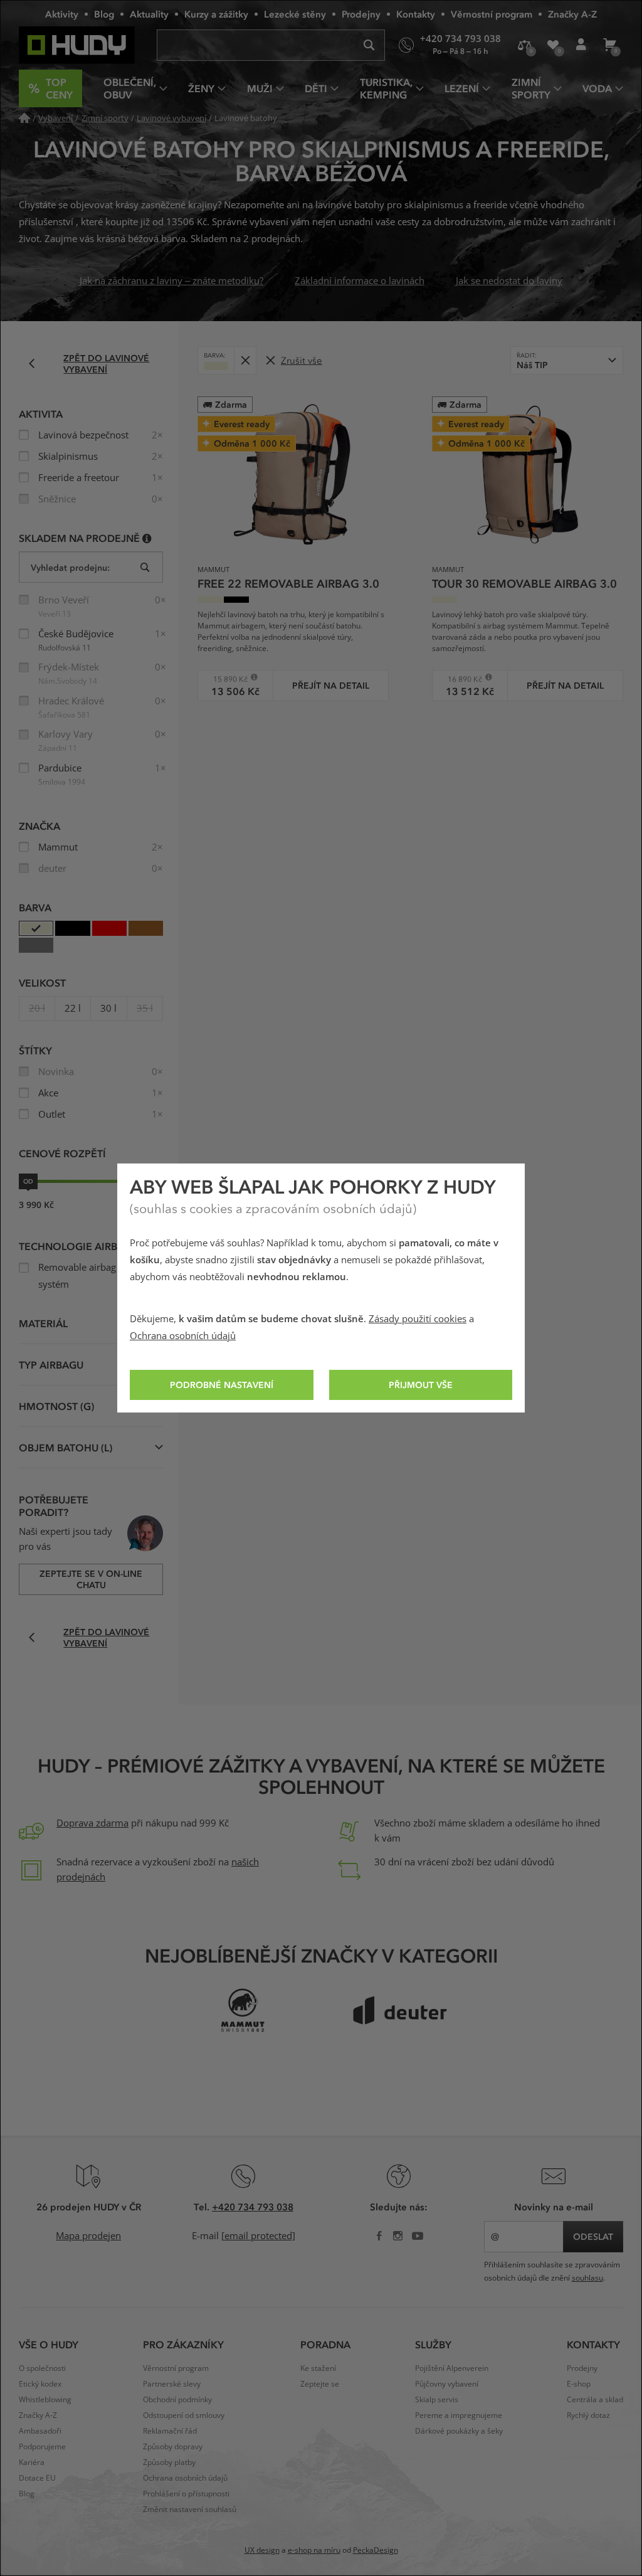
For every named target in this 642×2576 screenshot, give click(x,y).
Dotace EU (37, 2478)
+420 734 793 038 (253, 2207)
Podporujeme (42, 2447)
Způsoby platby (169, 2462)
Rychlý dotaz (588, 2415)
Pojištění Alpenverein (452, 2368)
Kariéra (32, 2462)
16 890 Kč (461, 679)
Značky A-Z (572, 14)
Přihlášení (581, 45)
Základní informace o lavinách (360, 281)
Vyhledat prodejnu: (70, 567)
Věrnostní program (492, 14)
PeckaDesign (376, 2550)
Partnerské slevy (172, 2384)
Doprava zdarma (92, 1823)
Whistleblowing (45, 2400)
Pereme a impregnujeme (459, 2415)
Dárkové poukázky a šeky (459, 2431)
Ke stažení (318, 2368)
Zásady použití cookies (418, 1319)
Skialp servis (437, 2400)
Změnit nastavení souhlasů (190, 2510)
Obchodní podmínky (177, 2400)
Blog (104, 14)
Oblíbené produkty (553, 45)
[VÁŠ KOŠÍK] (609, 45)
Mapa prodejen (88, 2236)
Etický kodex (40, 2384)
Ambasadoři (40, 2431)
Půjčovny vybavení (447, 2384)
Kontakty (416, 14)
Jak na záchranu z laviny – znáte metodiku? (171, 281)
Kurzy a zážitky (216, 14)
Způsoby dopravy (173, 2447)
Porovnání (524, 45)
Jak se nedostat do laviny (509, 281)
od (28, 1181)
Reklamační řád (170, 2431)
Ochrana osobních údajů (183, 1336)
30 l (108, 1009)
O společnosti (42, 2368)
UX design (262, 2550)
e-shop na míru (314, 2550)
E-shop (579, 2384)
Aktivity (62, 14)
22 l (73, 1009)
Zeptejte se (320, 2384)
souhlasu (587, 2278)
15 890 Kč (227, 679)
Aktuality (149, 14)
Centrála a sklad (595, 2400)
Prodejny (361, 14)
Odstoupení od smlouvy (184, 2415)
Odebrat (245, 360)
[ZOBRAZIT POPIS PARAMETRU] (147, 538)
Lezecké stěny (295, 14)
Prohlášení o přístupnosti (186, 2494)
